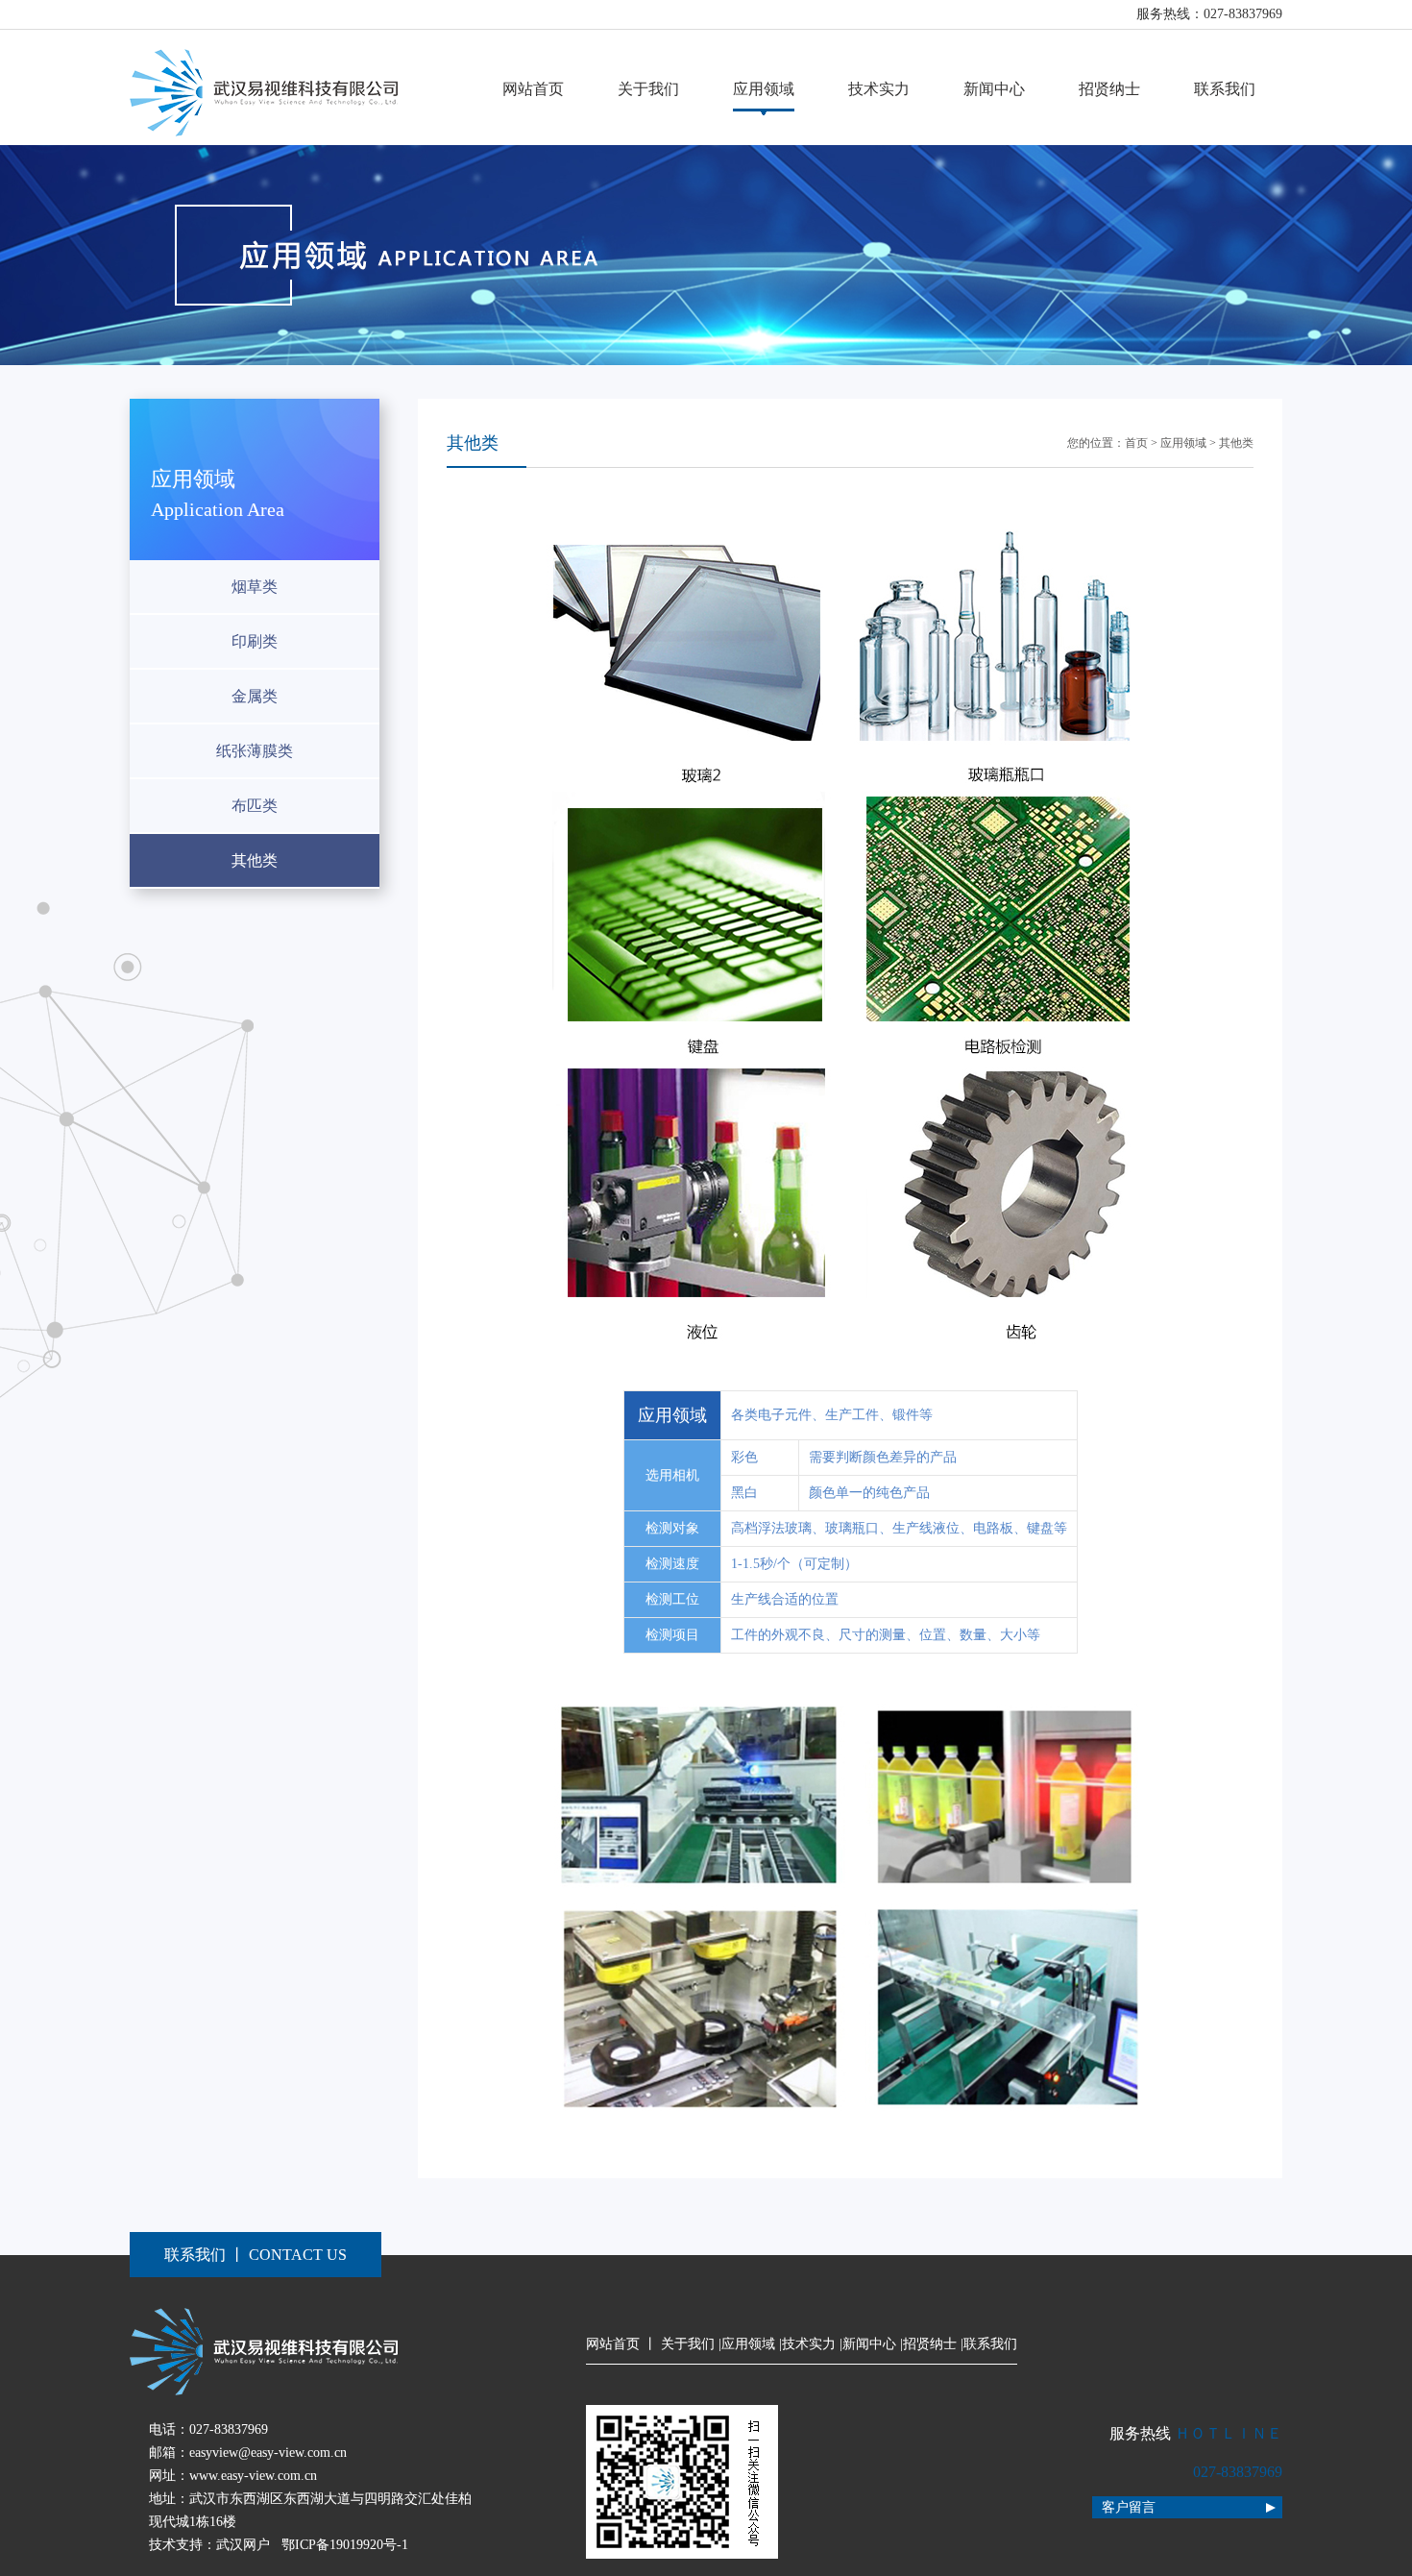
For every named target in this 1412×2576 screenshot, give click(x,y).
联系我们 (1225, 89)
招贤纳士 (1109, 89)
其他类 (255, 860)
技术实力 (879, 89)
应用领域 (764, 89)
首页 (1136, 443)
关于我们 (648, 89)
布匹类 (255, 806)
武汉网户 (243, 2545)
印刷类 (255, 641)
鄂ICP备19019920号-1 (345, 2545)
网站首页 (533, 89)
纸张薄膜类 (255, 751)
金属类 (255, 696)
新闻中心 (994, 89)
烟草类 (255, 587)
